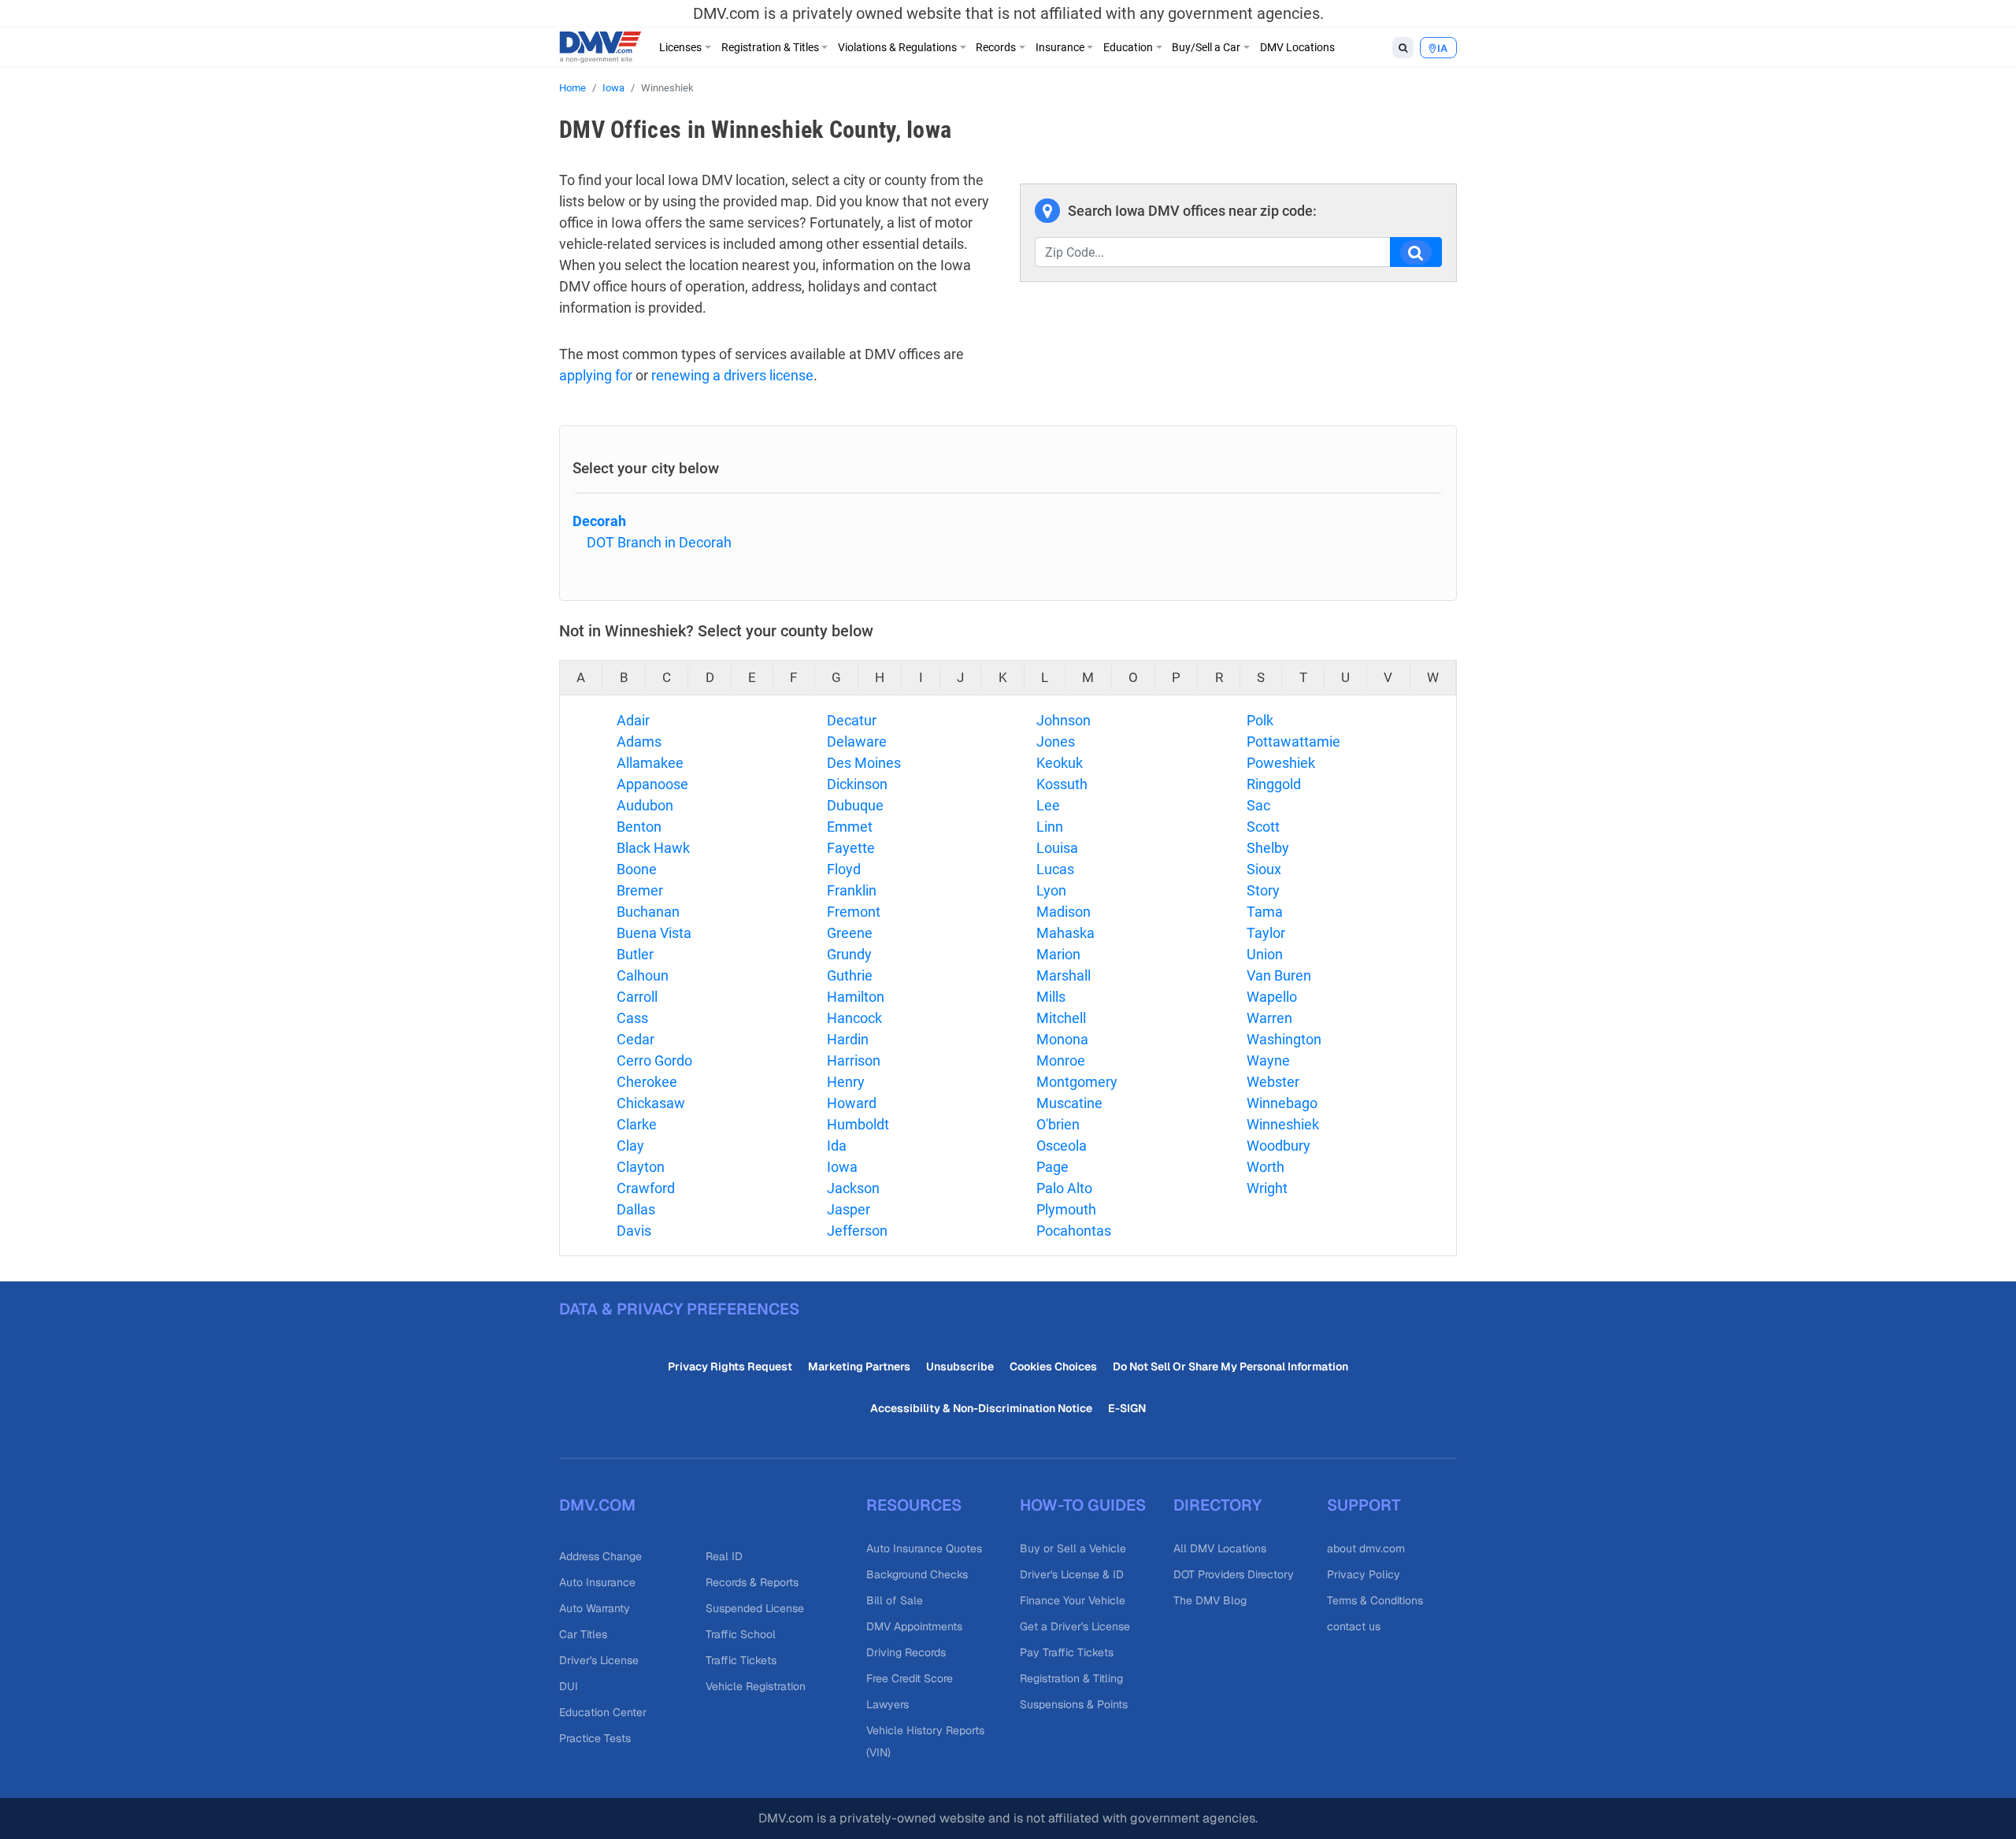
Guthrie (850, 975)
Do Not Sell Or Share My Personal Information (1230, 1366)
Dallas (636, 1209)
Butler (635, 954)
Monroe (1061, 1060)
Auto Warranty (595, 1608)
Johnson (1064, 720)
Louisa (1057, 848)
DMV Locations (1297, 47)
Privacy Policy (1364, 1574)
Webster (1273, 1082)
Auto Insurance (597, 1582)
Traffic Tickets (741, 1660)
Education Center (603, 1712)
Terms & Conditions (1375, 1600)
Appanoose (652, 784)
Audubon (645, 805)
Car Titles (583, 1634)
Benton (639, 827)
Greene (850, 933)
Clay (630, 1146)
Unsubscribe (960, 1366)
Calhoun (643, 975)
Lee (1048, 805)
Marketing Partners (859, 1366)
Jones (1056, 742)
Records (996, 47)
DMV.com (597, 1505)
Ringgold (1274, 784)
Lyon (1051, 890)
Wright (1267, 1188)
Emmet (850, 827)
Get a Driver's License (1075, 1626)
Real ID (724, 1556)
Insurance (1060, 47)
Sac (1258, 805)
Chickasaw (651, 1103)
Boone (637, 869)
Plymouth (1066, 1209)
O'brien (1058, 1124)
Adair (633, 720)
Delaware (857, 742)
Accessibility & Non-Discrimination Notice (981, 1408)
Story (1263, 890)
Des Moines (864, 763)
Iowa (613, 88)
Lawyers (888, 1704)
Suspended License (755, 1608)
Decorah (599, 521)
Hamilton (856, 997)
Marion (1058, 954)
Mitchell (1061, 1018)
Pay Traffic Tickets (1067, 1652)
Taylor (1266, 933)
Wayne (1268, 1060)
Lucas (1055, 869)
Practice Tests (595, 1738)
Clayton (641, 1167)
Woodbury (1279, 1146)
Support (1364, 1505)
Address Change (600, 1556)
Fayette (851, 848)
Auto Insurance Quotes (924, 1548)
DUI (569, 1686)
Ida (837, 1146)
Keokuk (1060, 763)
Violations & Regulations (897, 47)
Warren (1269, 1018)
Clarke (637, 1124)
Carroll (637, 997)
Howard (852, 1103)
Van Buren (1279, 975)
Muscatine (1069, 1103)
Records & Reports (752, 1582)
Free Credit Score (910, 1678)
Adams (639, 742)
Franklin (852, 890)
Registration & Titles (770, 47)
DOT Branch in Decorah (659, 542)
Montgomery (1077, 1082)
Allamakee (650, 763)
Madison (1064, 912)
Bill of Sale (895, 1600)
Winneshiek (1283, 1124)
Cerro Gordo (654, 1060)
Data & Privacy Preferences (679, 1309)
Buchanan (648, 912)
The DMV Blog (1210, 1600)
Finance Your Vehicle (1073, 1600)
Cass (632, 1018)
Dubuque (855, 805)
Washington (1284, 1039)
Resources (914, 1505)
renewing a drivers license (732, 375)
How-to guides (1083, 1505)
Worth (1266, 1167)
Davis (634, 1231)
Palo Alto (1064, 1188)
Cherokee (647, 1082)
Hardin (848, 1039)
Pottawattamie (1293, 742)
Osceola (1062, 1146)
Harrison (854, 1060)
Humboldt (858, 1124)
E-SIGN (1127, 1408)
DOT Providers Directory (1234, 1574)
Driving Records (906, 1652)
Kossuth (1062, 784)
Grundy (849, 954)
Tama (1265, 912)
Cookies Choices (1053, 1366)
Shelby (1268, 848)
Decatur (852, 720)
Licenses (680, 47)
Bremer (640, 890)
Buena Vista (654, 933)
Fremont (854, 912)
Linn (1050, 827)
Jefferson (857, 1231)
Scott (1263, 827)
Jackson (853, 1188)
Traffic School (741, 1634)
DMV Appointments (914, 1626)
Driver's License (599, 1660)
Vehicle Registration (756, 1686)
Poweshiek (1281, 763)
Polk (1260, 720)
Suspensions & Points (1074, 1704)
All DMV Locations (1220, 1548)
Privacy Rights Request (730, 1366)
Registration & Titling (1071, 1678)
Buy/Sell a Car (1206, 47)
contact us (1354, 1626)
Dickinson (857, 784)
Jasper (849, 1209)
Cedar (636, 1039)
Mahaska (1065, 933)
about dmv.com (1366, 1548)
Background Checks (917, 1574)
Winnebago (1282, 1103)
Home (573, 88)
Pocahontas (1074, 1231)
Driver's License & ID (1072, 1574)
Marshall (1064, 975)
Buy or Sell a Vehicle (1073, 1548)
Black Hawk (653, 848)
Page (1052, 1167)
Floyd (844, 869)
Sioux (1264, 869)
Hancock (854, 1018)
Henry (846, 1082)
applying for (596, 375)
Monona (1062, 1039)
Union (1265, 954)
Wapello (1272, 997)
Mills (1051, 997)
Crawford (646, 1188)
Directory (1217, 1505)
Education (1128, 47)
